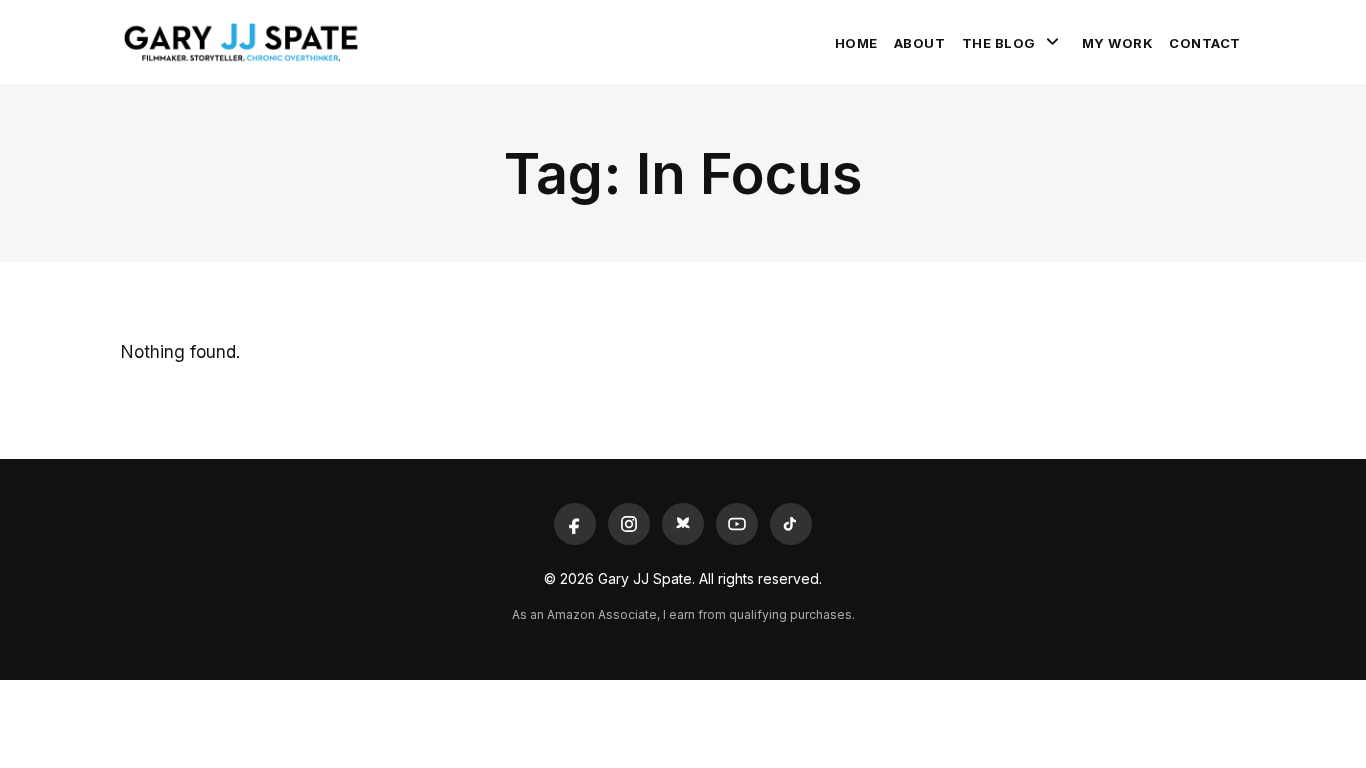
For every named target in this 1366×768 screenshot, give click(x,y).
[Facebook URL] (575, 524)
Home (856, 43)
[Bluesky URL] (683, 524)
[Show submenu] (1052, 41)
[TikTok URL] (791, 524)
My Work (1118, 43)
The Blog (999, 43)
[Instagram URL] (629, 524)
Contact (1205, 43)
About (920, 43)
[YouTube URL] (737, 524)
